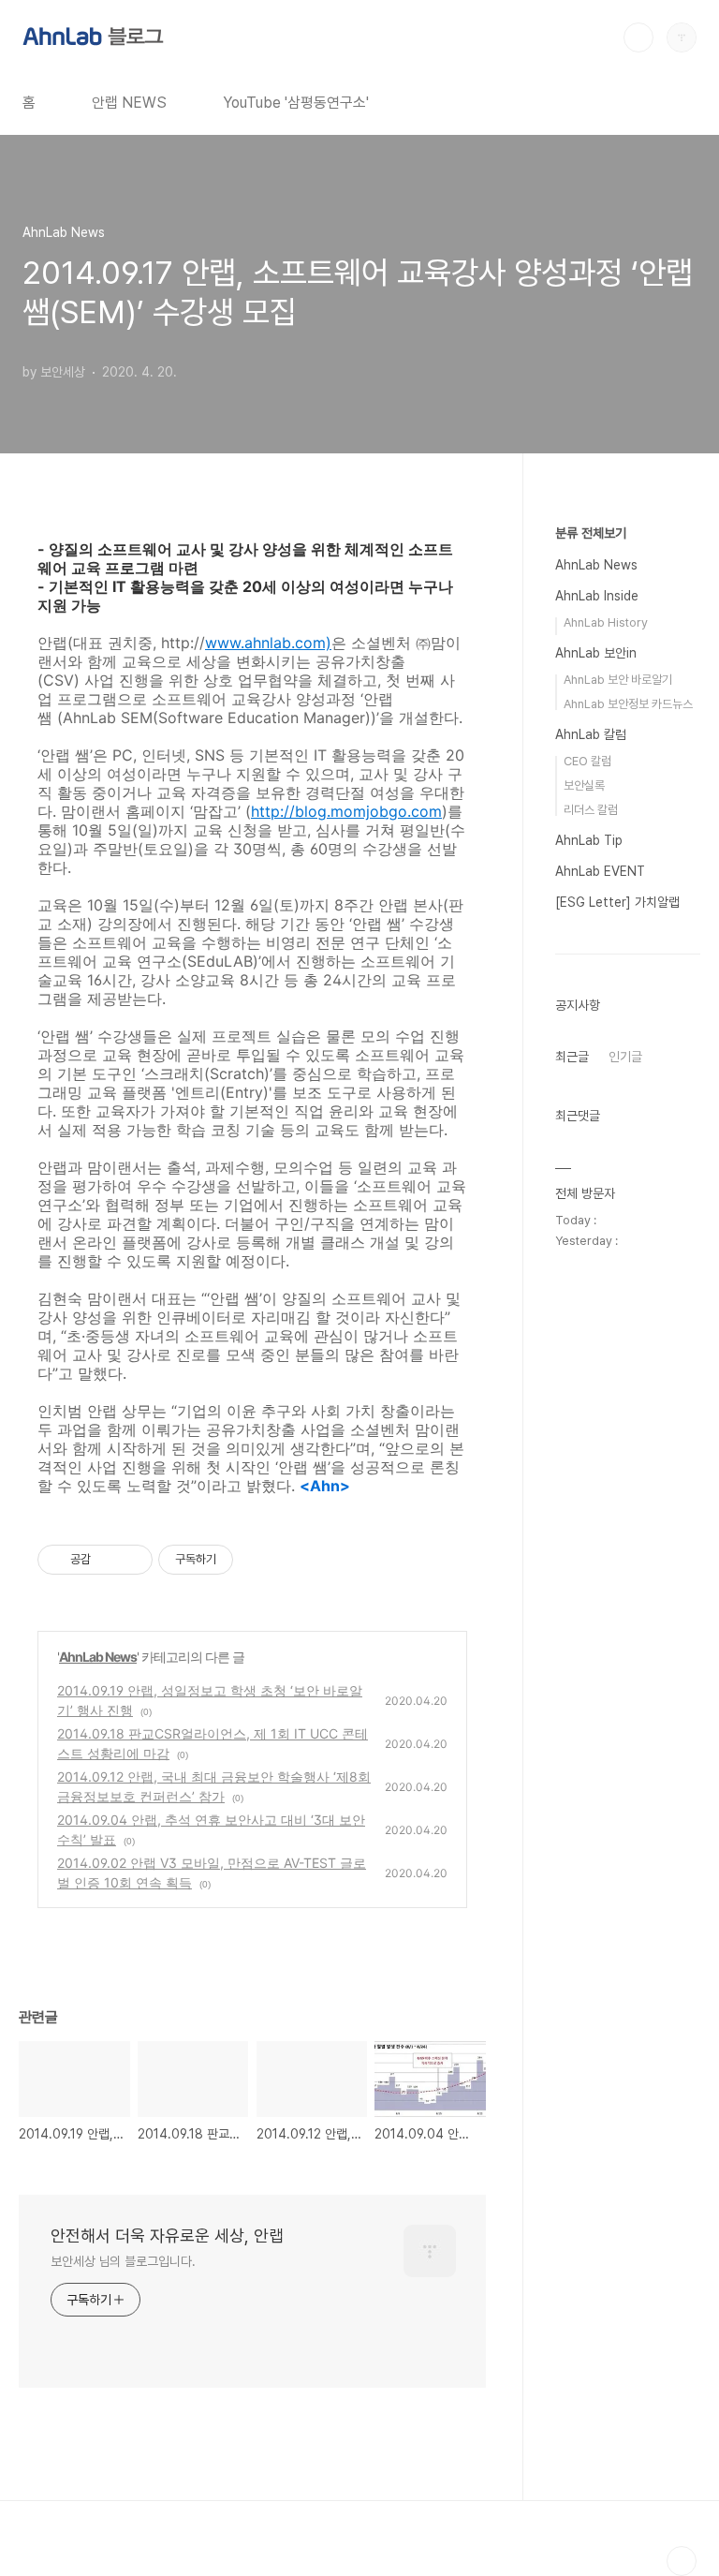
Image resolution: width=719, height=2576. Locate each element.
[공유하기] (108, 1560)
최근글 (572, 1057)
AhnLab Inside (597, 596)
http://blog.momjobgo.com (346, 811)
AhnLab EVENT (600, 871)
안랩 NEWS (129, 103)
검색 (638, 37)
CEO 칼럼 (587, 761)
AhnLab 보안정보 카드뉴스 (628, 704)
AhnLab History (606, 622)
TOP (682, 2561)
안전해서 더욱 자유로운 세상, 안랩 (167, 2235)
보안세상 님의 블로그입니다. (123, 2261)
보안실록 (584, 785)
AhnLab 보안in (596, 653)
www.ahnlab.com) (268, 643)
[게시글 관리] (132, 1560)
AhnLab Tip (589, 840)
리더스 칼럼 (591, 810)
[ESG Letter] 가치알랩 (617, 902)
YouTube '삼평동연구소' (296, 103)
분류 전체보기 (591, 533)
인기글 (625, 1057)
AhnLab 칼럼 (591, 734)
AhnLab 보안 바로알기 (618, 680)
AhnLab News (98, 1657)
